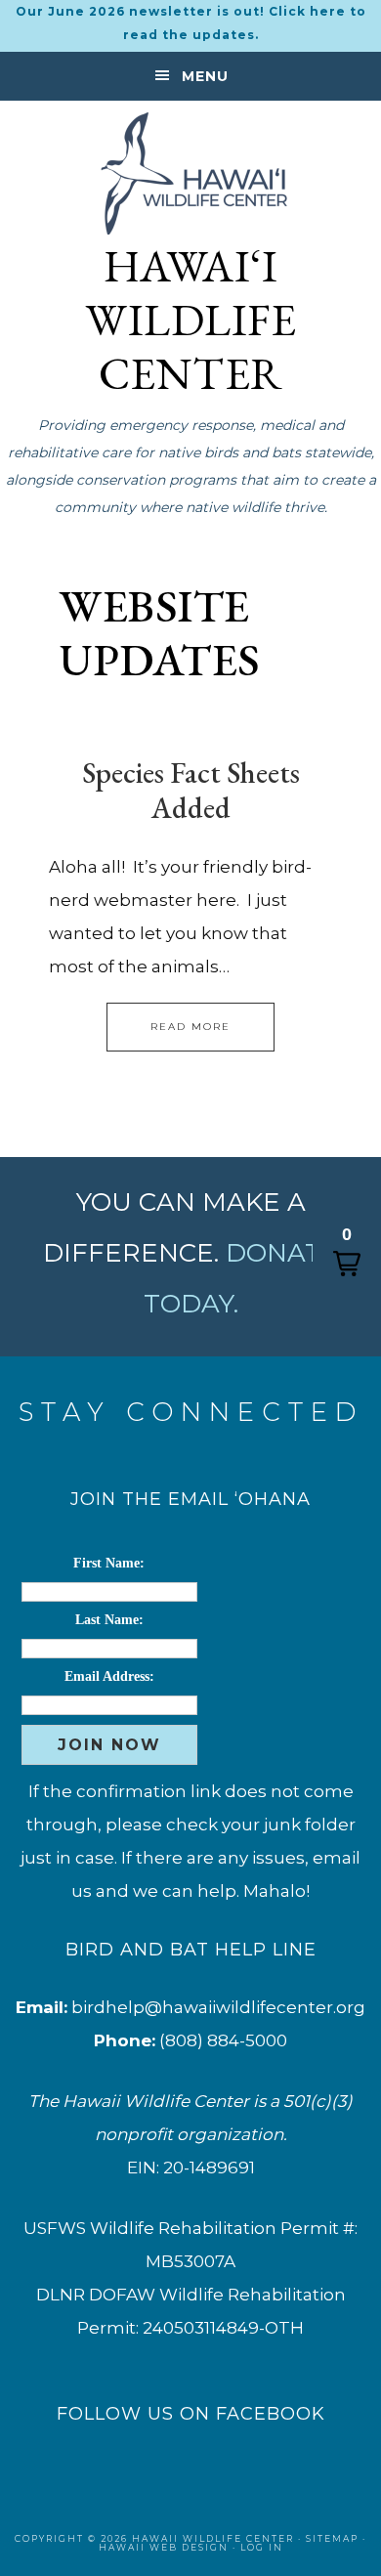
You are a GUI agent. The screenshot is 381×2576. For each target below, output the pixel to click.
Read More (190, 1027)
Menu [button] (205, 76)
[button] (347, 1251)
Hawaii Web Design (164, 2547)
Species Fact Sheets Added (191, 790)
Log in (262, 2547)
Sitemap (332, 2538)
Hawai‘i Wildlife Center (190, 173)
